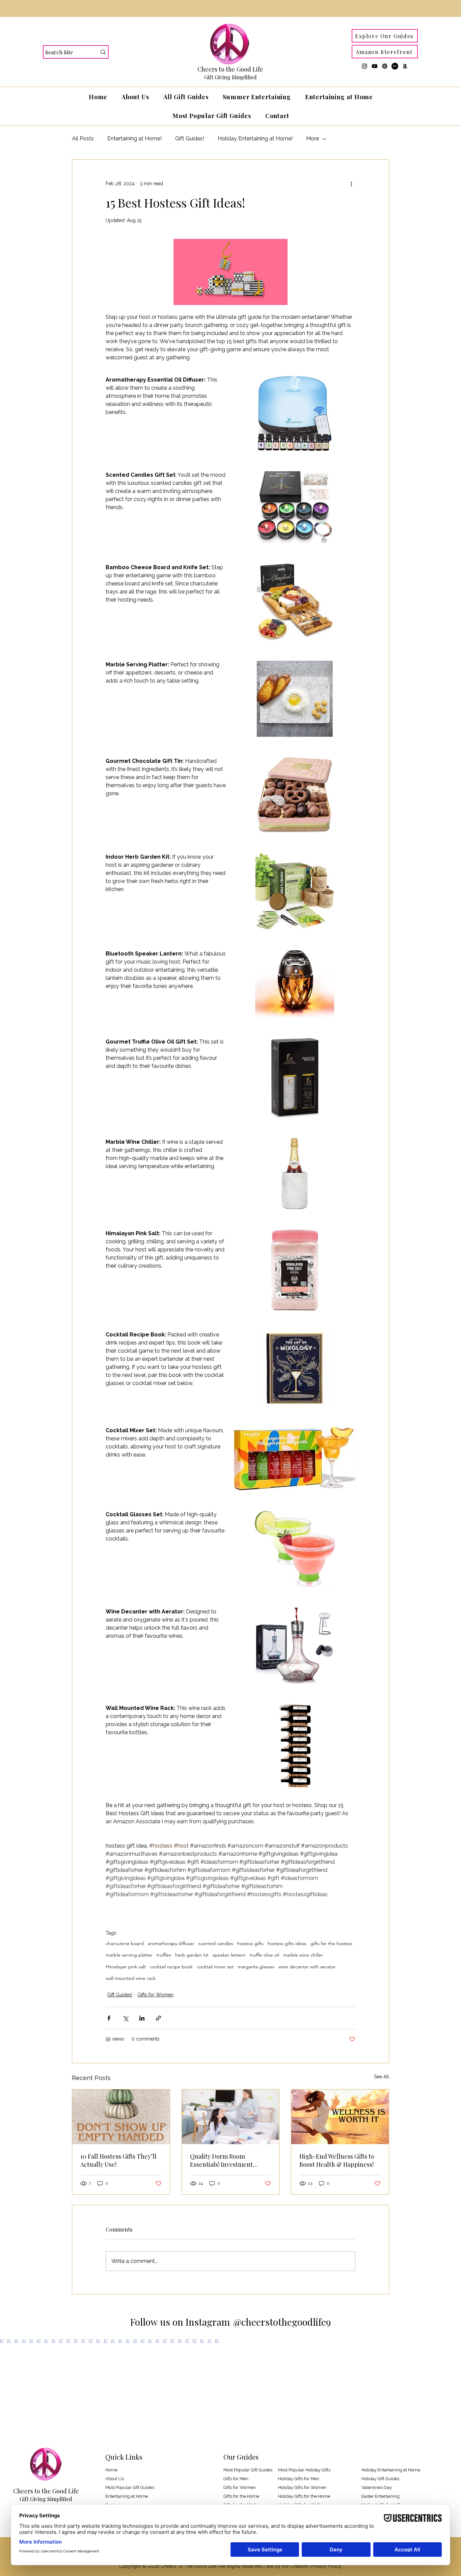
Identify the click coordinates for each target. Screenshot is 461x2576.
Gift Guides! (190, 139)
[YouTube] (375, 66)
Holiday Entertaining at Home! (255, 139)
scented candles (216, 1944)
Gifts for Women (155, 1995)
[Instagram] (364, 66)
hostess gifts (250, 1944)
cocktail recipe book (171, 1967)
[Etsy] (395, 66)
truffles (164, 1955)
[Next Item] (442, 2389)
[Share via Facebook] (109, 2018)
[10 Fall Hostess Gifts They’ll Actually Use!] (121, 2117)
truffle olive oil (264, 1955)
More (313, 139)
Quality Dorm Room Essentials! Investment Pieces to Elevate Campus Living (225, 2160)
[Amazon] (405, 66)
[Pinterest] (385, 66)
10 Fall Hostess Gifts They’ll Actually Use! (118, 2160)
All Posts (83, 139)
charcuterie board (125, 1944)
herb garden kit (192, 1955)
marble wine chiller (303, 1955)
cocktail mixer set (215, 1967)
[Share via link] (158, 2018)
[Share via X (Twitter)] (125, 2018)
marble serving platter (129, 1955)
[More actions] (351, 184)
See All (382, 2077)
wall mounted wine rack (131, 1978)
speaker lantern (229, 1955)
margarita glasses (256, 1967)
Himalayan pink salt (126, 1967)
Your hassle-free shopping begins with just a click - (231, 8)
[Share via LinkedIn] (142, 2018)
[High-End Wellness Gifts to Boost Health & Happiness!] (340, 2117)
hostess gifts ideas (287, 1944)
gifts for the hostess (331, 1944)
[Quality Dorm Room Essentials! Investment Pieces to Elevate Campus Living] (231, 2117)
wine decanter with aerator (307, 1967)
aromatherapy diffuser (171, 1944)
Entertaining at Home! (134, 139)
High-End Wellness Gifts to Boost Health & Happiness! (337, 2160)
